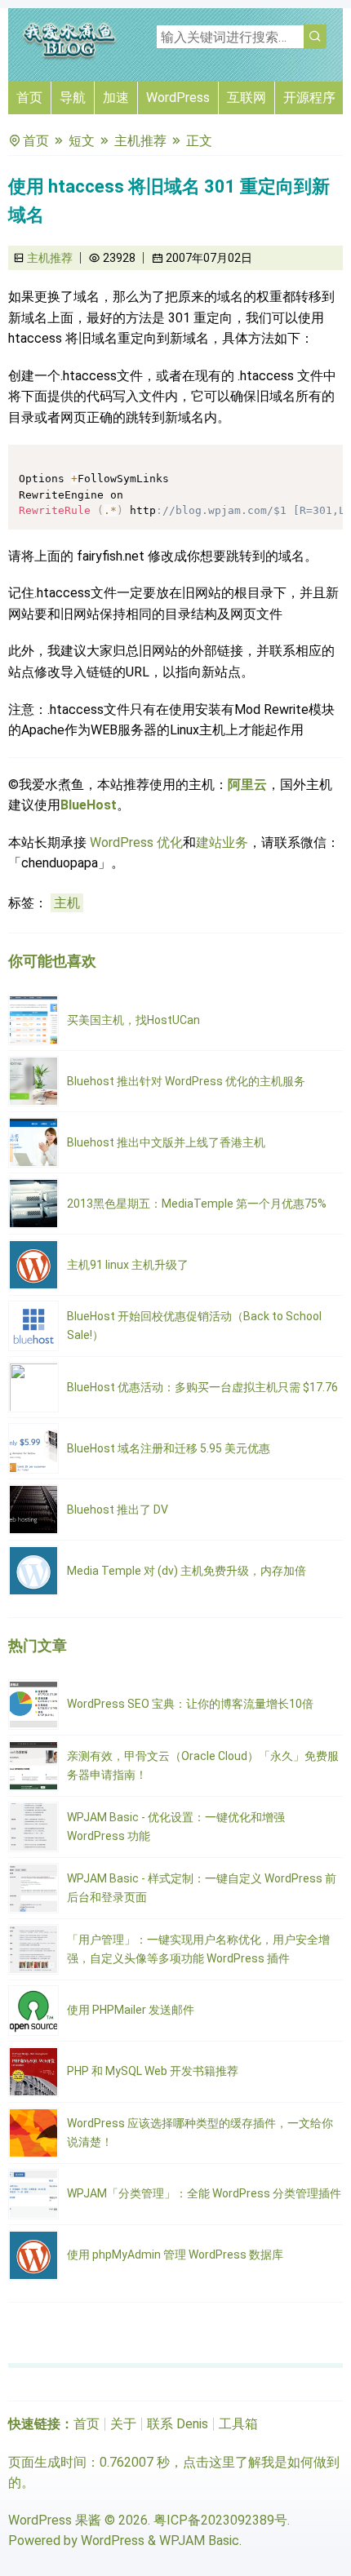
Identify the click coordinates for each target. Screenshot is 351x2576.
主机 (67, 903)
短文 (82, 141)
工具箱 (238, 2424)
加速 (116, 98)
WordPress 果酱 (55, 2520)
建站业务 (222, 842)
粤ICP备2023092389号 (220, 2520)
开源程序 (309, 98)
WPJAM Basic (199, 2541)
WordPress (178, 98)
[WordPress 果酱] (69, 57)
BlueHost (89, 805)
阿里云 (247, 785)
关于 (123, 2424)
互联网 (247, 98)
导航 (73, 98)
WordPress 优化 (136, 842)
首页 (29, 98)
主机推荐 (140, 141)
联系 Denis (178, 2424)
